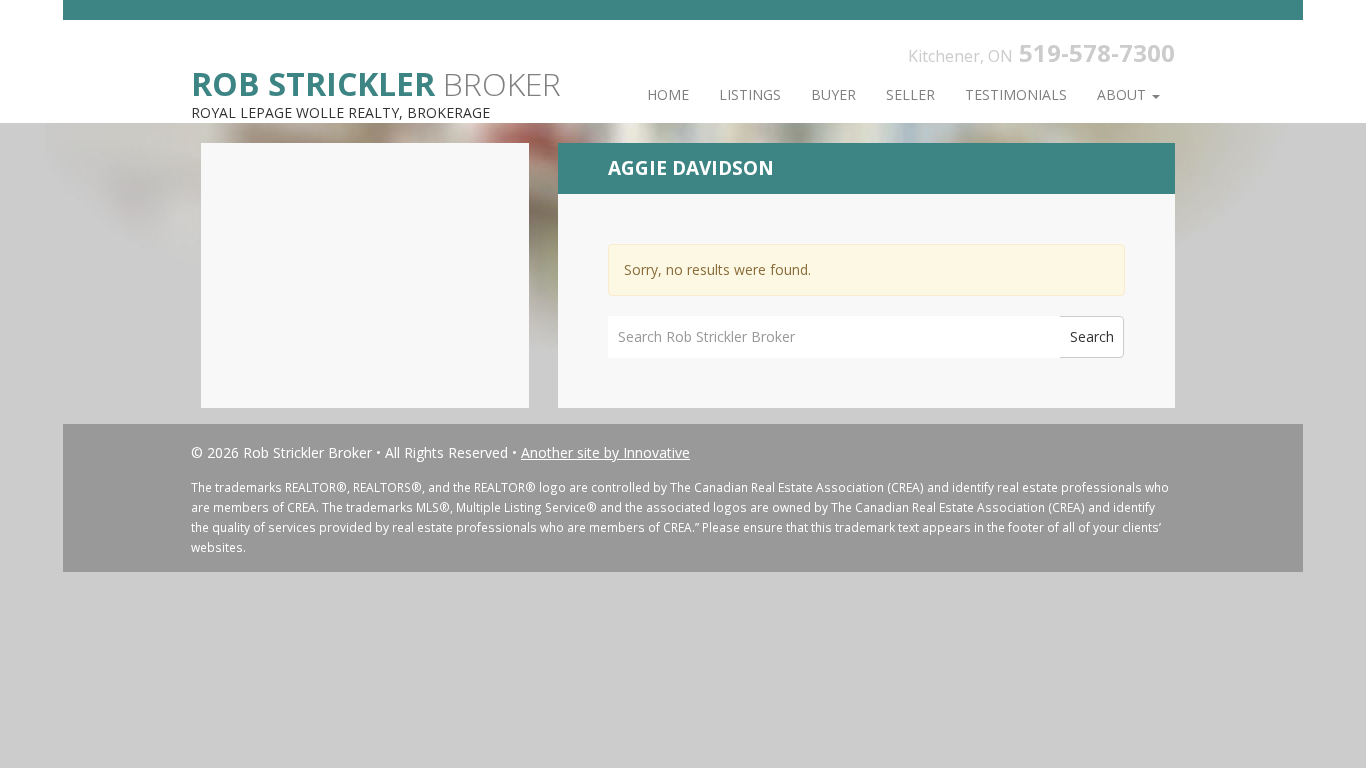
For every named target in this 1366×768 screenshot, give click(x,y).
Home (668, 94)
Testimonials (1016, 94)
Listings (750, 94)
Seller (910, 94)
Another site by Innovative (605, 452)
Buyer (833, 94)
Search (1092, 336)
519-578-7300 (1097, 52)
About (1123, 94)
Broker (376, 82)
